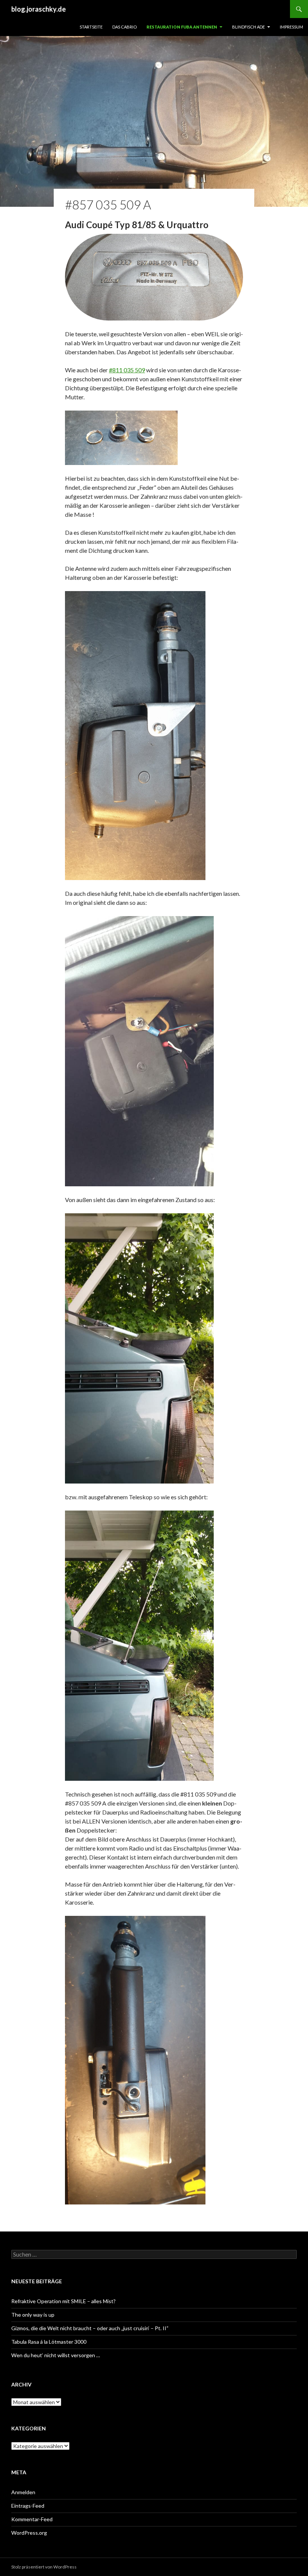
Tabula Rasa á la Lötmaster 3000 (49, 2342)
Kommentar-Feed (32, 2519)
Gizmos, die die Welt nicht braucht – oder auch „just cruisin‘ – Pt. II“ (90, 2328)
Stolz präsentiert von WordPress (44, 2567)
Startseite (91, 27)
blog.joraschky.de (38, 9)
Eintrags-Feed (28, 2506)
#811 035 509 (127, 370)
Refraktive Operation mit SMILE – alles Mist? (63, 2301)
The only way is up (33, 2315)
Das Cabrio (125, 27)
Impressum (291, 27)
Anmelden (23, 2492)
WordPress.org (29, 2533)
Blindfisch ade (248, 27)
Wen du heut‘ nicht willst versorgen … (56, 2355)
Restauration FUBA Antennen (182, 27)
